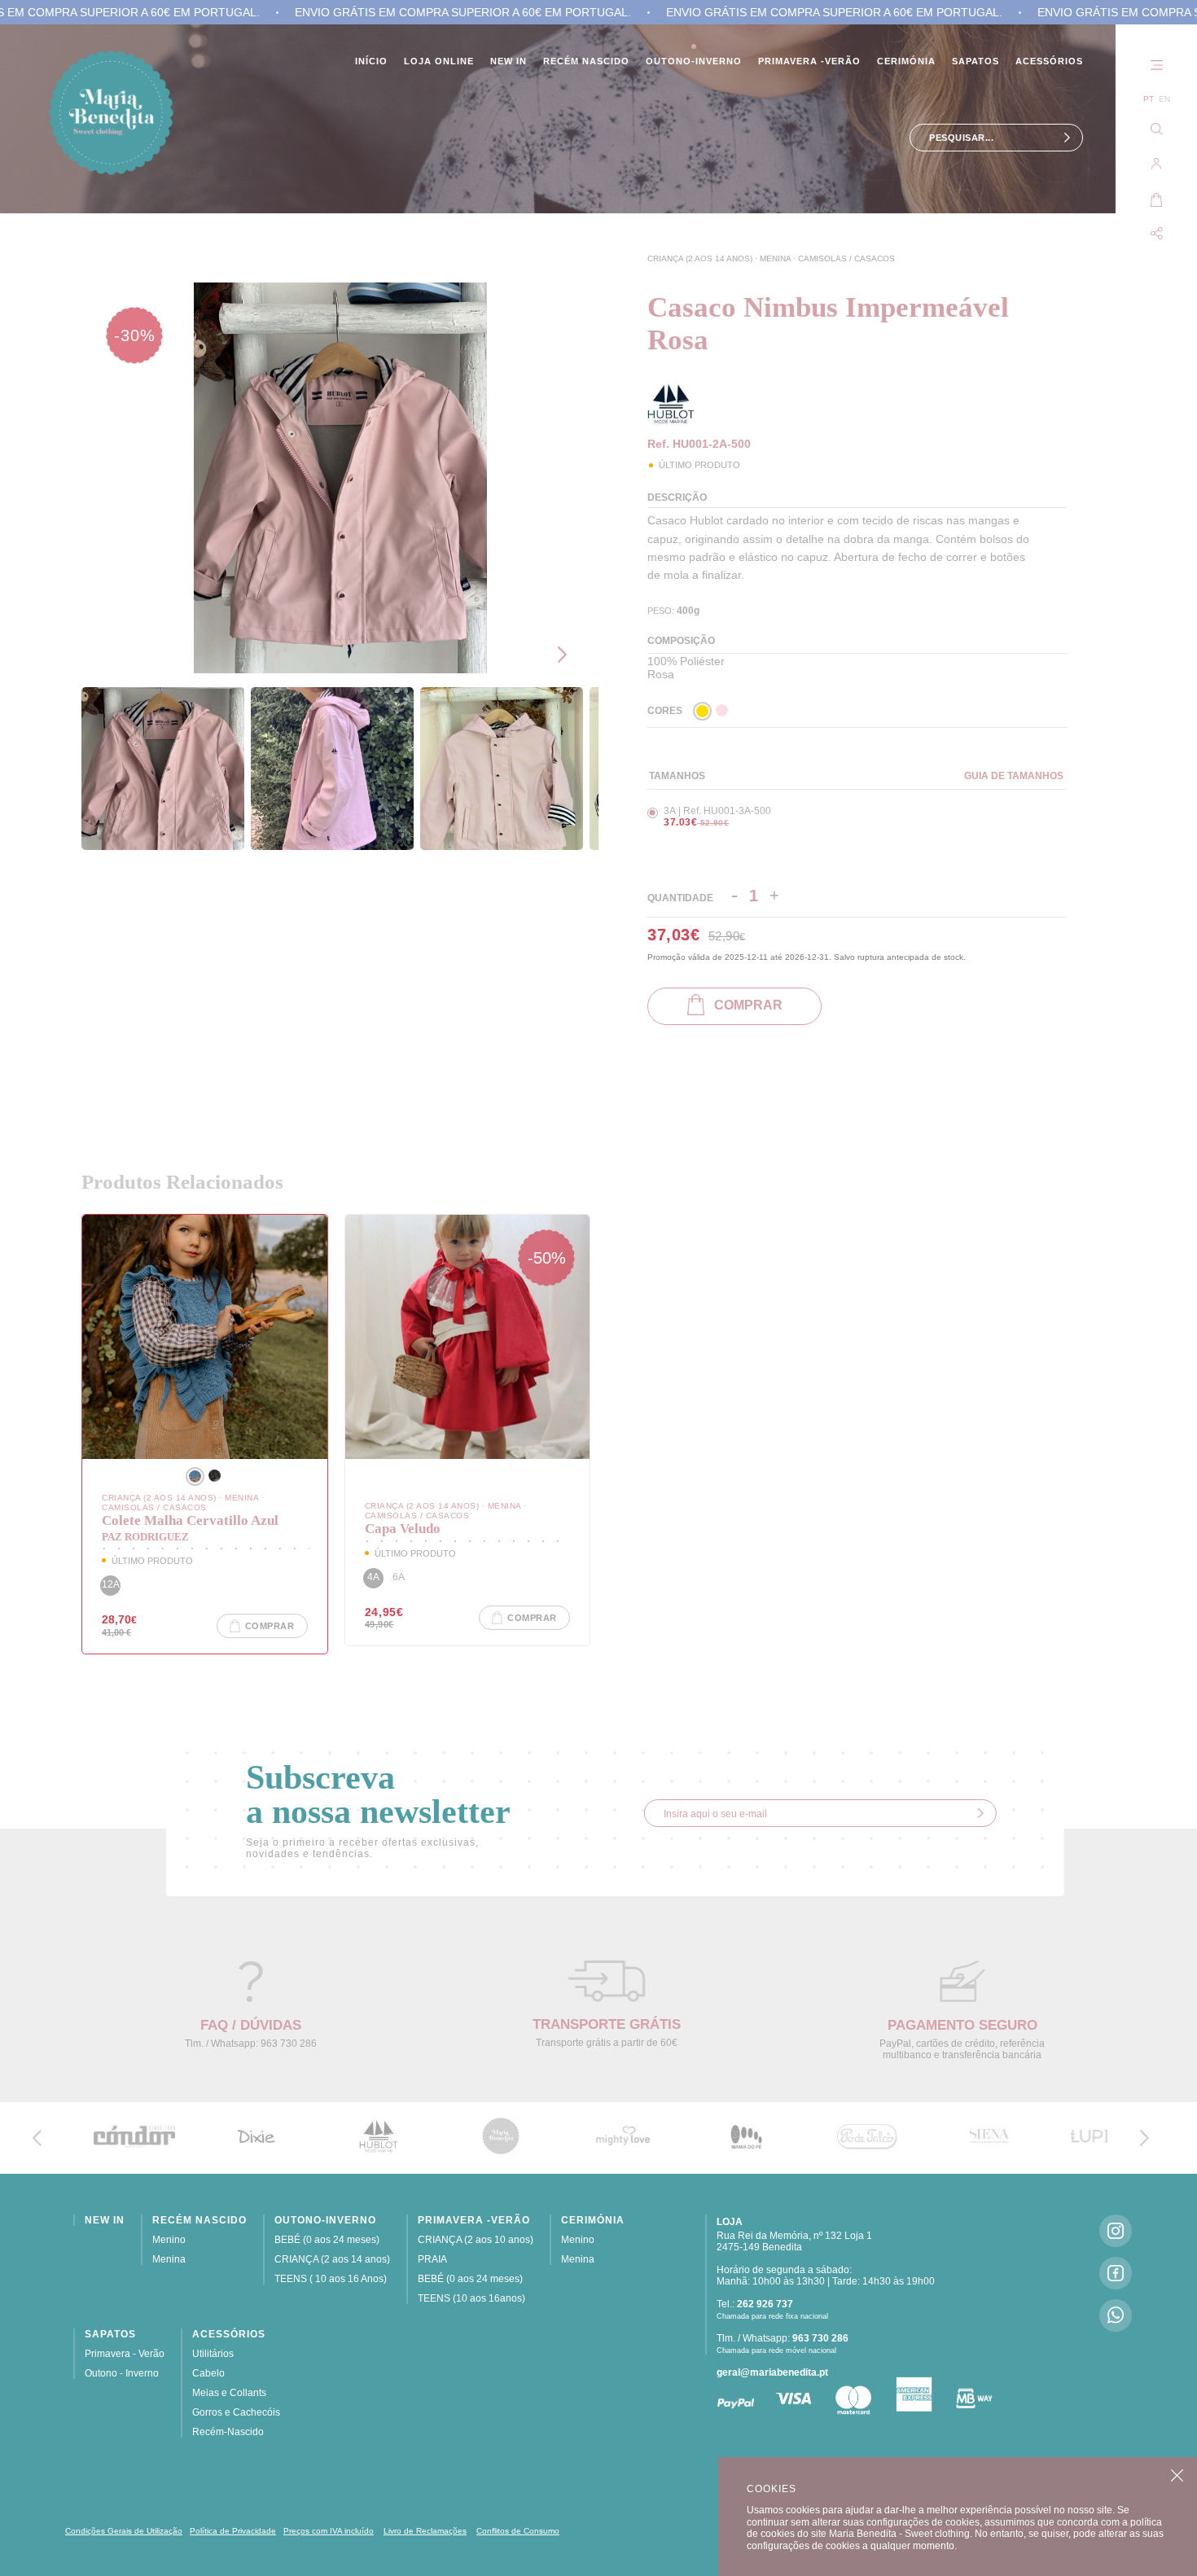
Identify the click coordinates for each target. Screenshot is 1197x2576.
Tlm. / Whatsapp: (783, 2338)
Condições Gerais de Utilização (124, 2531)
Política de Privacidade (233, 2531)
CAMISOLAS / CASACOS (846, 258)
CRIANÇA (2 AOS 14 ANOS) (701, 258)
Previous (566, 611)
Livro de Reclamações (425, 2531)
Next (566, 655)
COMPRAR (743, 1005)
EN (1164, 99)
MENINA (776, 258)
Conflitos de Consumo (518, 2531)
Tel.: (755, 2304)
